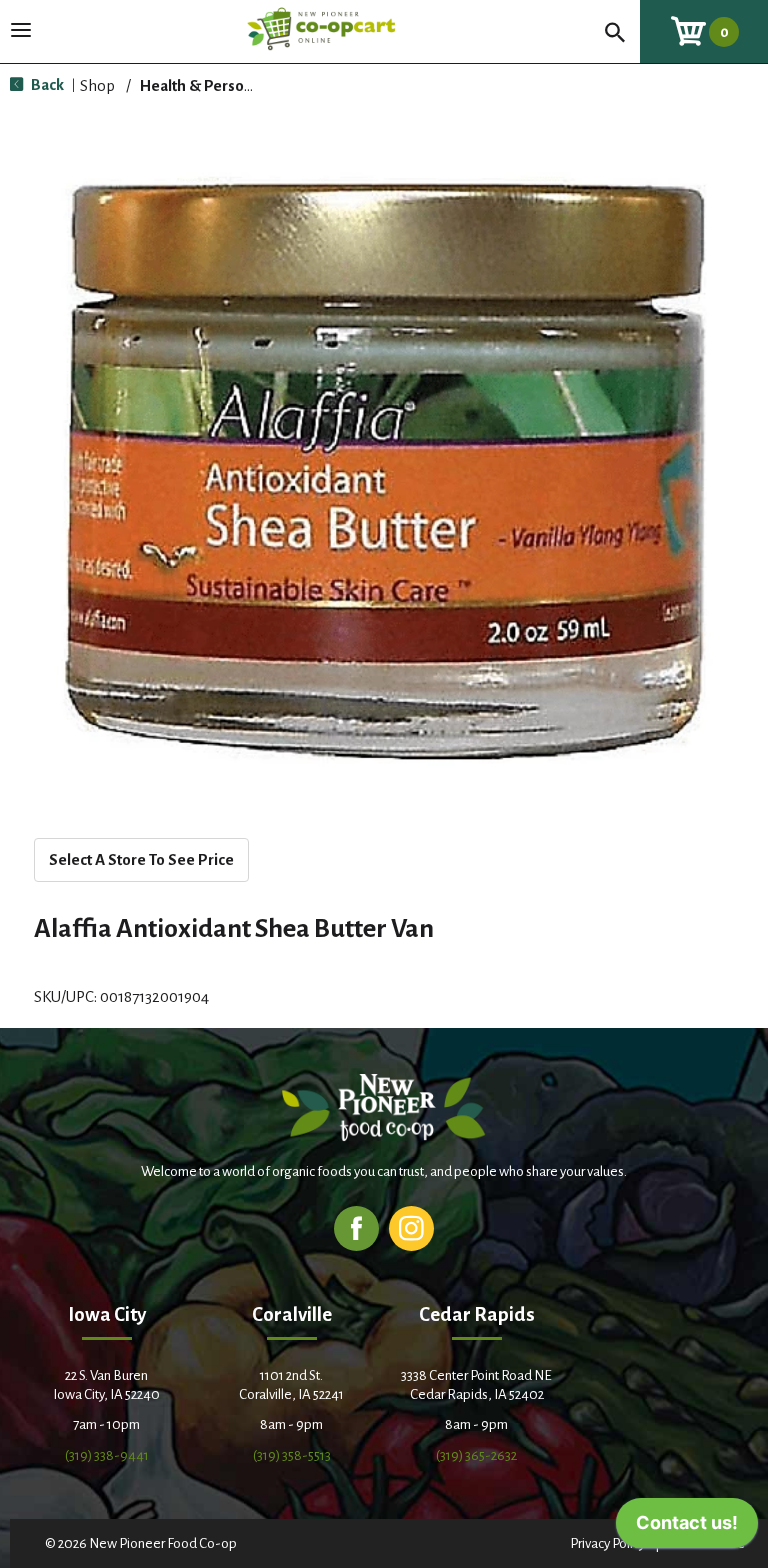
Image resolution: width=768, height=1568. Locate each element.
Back (46, 84)
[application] (687, 1528)
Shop (97, 85)
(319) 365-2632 (476, 1455)
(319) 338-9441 (107, 1455)
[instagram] (411, 1227)
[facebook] (356, 1227)
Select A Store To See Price (141, 859)
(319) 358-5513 (292, 1455)
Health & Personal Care (220, 85)
